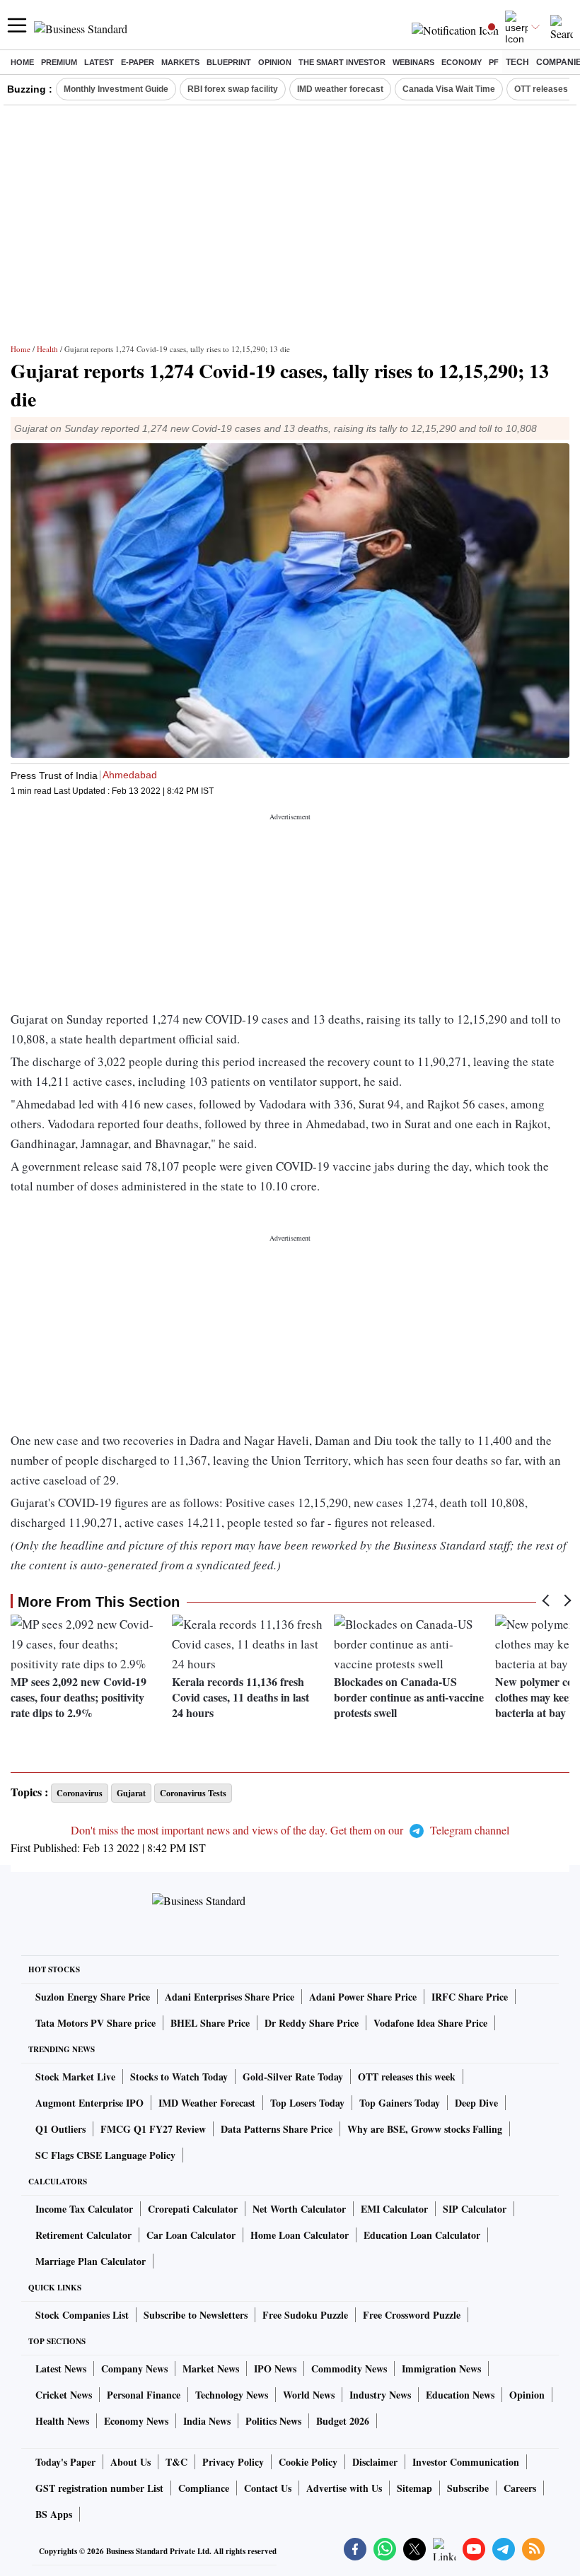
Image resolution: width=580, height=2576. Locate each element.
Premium (59, 62)
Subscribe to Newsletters (196, 2315)
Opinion (275, 62)
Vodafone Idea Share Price (430, 2023)
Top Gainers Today (400, 2103)
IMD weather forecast (340, 89)
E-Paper (138, 62)
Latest (99, 62)
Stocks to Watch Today (179, 2077)
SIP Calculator (475, 2209)
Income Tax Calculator (84, 2209)
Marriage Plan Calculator (91, 2261)
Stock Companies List (82, 2315)
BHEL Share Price (210, 2023)
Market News (211, 2369)
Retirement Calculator (83, 2235)
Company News (134, 2369)
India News (207, 2421)
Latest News (61, 2369)
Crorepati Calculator (193, 2209)
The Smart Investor (342, 62)
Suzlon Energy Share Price (93, 1997)
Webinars (413, 62)
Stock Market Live (75, 2077)
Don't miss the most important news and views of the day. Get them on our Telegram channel (290, 1830)
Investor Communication (466, 2462)
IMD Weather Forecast (207, 2103)
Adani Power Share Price (363, 1997)
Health (47, 349)
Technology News (232, 2395)
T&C (176, 2462)
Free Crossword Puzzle (412, 2315)
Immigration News (441, 2369)
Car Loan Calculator (191, 2235)
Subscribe (468, 2488)
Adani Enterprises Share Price (230, 1997)
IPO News (275, 2369)
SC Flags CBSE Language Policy (105, 2155)
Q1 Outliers (60, 2129)
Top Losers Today (307, 2103)
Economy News (136, 2421)
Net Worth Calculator (299, 2209)
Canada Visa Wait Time (449, 89)
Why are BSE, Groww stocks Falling (425, 2129)
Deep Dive (476, 2103)
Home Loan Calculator (300, 2235)
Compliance (204, 2488)
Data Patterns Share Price (277, 2129)
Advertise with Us (344, 2488)
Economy (462, 62)
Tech (517, 62)
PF (494, 62)
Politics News (273, 2421)
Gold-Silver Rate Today (293, 2077)
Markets (180, 62)
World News (309, 2395)
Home (22, 62)
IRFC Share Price (470, 1997)
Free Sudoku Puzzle (305, 2315)
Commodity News (349, 2369)
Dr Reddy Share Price (312, 2023)
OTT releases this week (407, 2077)
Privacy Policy (233, 2462)
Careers (520, 2488)
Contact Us (268, 2488)
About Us (130, 2462)
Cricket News (64, 2395)
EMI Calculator (394, 2209)
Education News (460, 2395)
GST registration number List (99, 2488)
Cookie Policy (308, 2462)
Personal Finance (144, 2395)
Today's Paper (65, 2462)
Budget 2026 (343, 2421)
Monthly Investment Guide (116, 89)
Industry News (380, 2395)
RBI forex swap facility (233, 89)
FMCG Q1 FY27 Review (153, 2129)
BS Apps (54, 2514)
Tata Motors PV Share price (95, 2023)
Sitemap (414, 2488)
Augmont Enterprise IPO (89, 2103)
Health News (62, 2421)
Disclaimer (375, 2462)
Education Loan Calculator (422, 2235)
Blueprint (229, 62)
